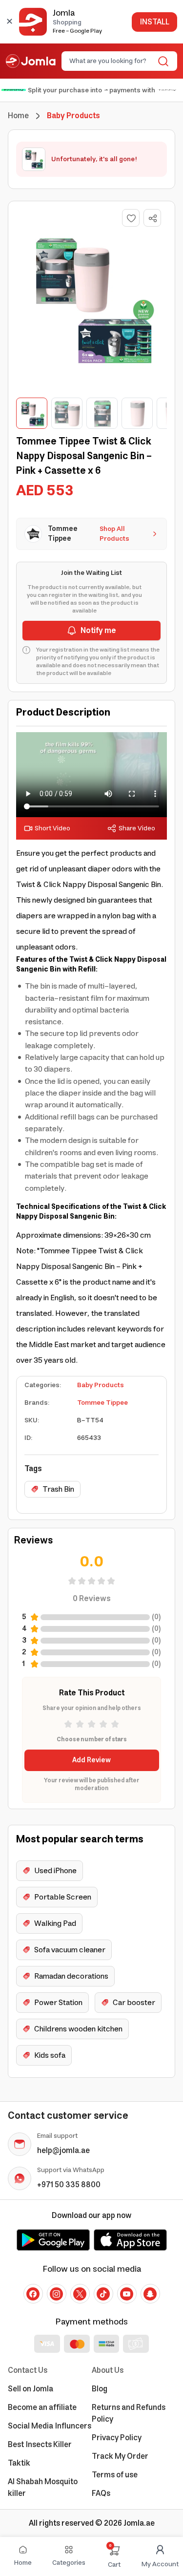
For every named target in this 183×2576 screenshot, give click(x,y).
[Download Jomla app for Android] (53, 2240)
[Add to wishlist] (131, 218)
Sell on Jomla (30, 2389)
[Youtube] (127, 2294)
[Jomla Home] (31, 61)
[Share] (153, 218)
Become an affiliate (42, 2407)
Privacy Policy (117, 2438)
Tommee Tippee (102, 1403)
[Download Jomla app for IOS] (130, 2240)
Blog (100, 2389)
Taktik (19, 2463)
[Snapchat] (150, 2294)
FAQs (101, 2493)
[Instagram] (57, 2294)
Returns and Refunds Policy (129, 2413)
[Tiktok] (103, 2294)
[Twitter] (80, 2294)
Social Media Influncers (50, 2426)
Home (18, 116)
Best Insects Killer (40, 2445)
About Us (108, 2370)
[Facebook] (33, 2294)
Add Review (91, 1760)
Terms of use (115, 2475)
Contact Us (28, 2370)
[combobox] (111, 61)
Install (154, 22)
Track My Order (120, 2456)
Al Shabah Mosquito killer (43, 2488)
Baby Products (101, 1385)
